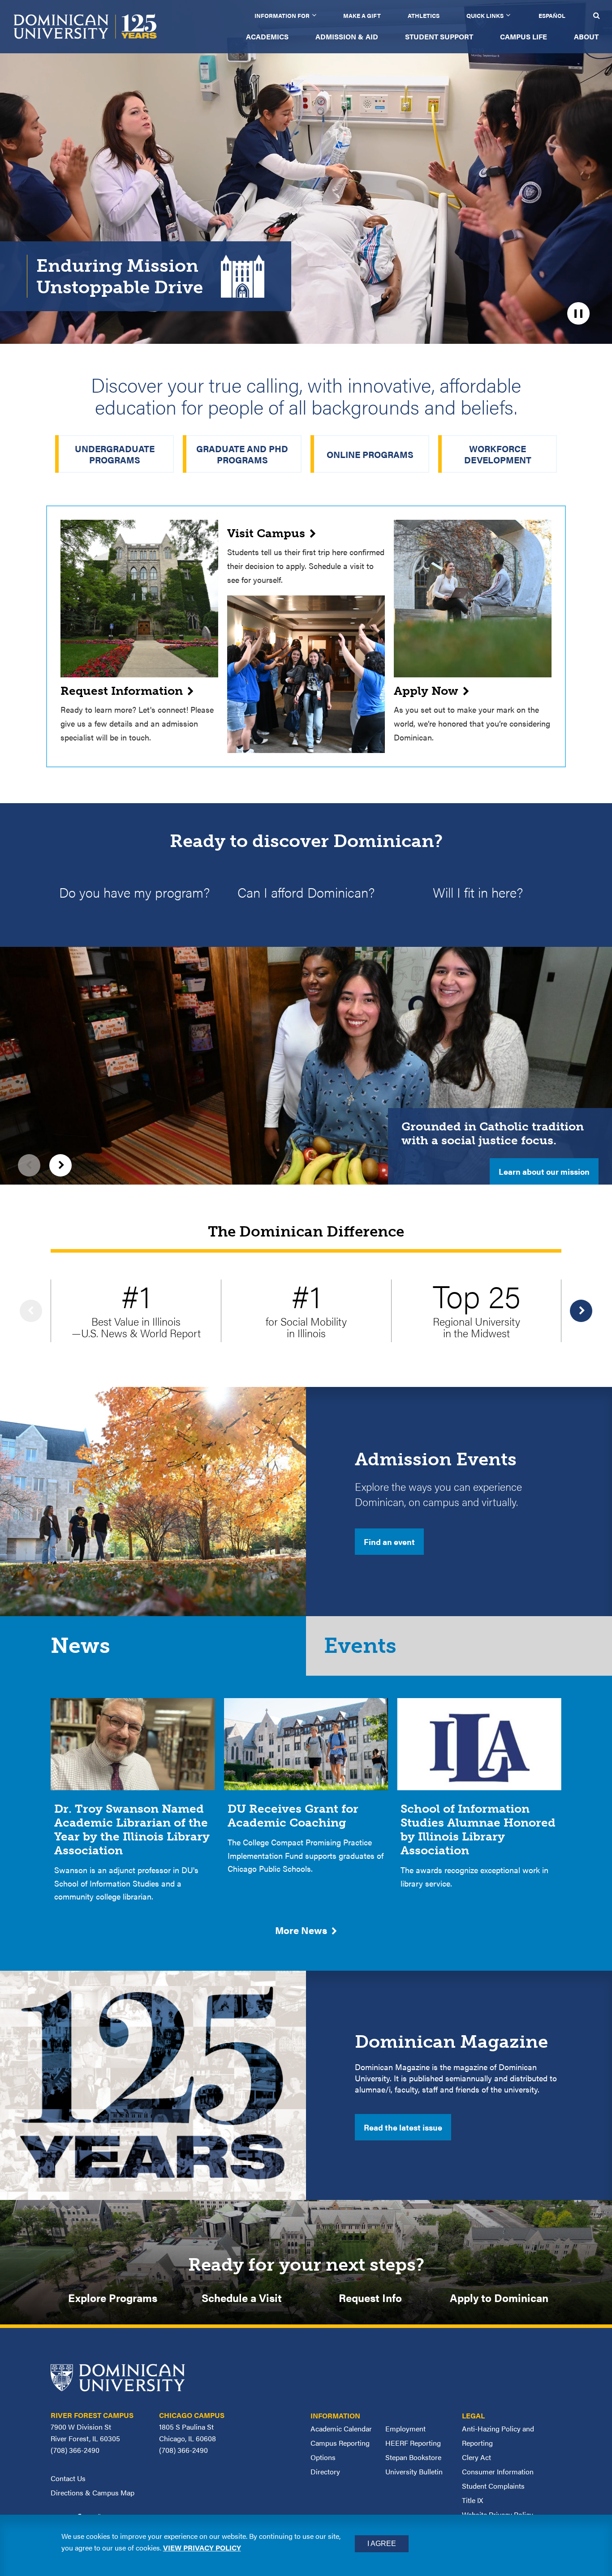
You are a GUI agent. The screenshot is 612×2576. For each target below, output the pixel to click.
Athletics (424, 15)
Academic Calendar (341, 2428)
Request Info (370, 2298)
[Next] (60, 1165)
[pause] (578, 313)
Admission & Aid (347, 36)
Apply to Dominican (499, 2298)
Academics (267, 36)
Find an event (389, 1542)
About (586, 36)
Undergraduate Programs (115, 454)
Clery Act (476, 2457)
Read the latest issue (403, 2127)
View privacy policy (202, 2548)
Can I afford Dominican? (306, 892)
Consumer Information (498, 2471)
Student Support (439, 36)
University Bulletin (414, 2471)
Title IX (472, 2500)
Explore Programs (113, 2298)
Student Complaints (493, 2486)
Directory (325, 2471)
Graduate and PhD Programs (242, 454)
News (80, 1646)
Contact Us (68, 2478)
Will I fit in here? (478, 892)
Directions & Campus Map (93, 2493)
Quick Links (485, 15)
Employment (405, 2428)
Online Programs (370, 454)
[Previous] (29, 1165)
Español (552, 15)
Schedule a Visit (242, 2298)
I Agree (382, 2544)
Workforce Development (498, 454)
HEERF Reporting (413, 2443)
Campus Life (524, 36)
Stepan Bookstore (413, 2457)
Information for (282, 15)
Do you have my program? (134, 892)
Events (360, 1646)
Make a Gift (362, 15)
